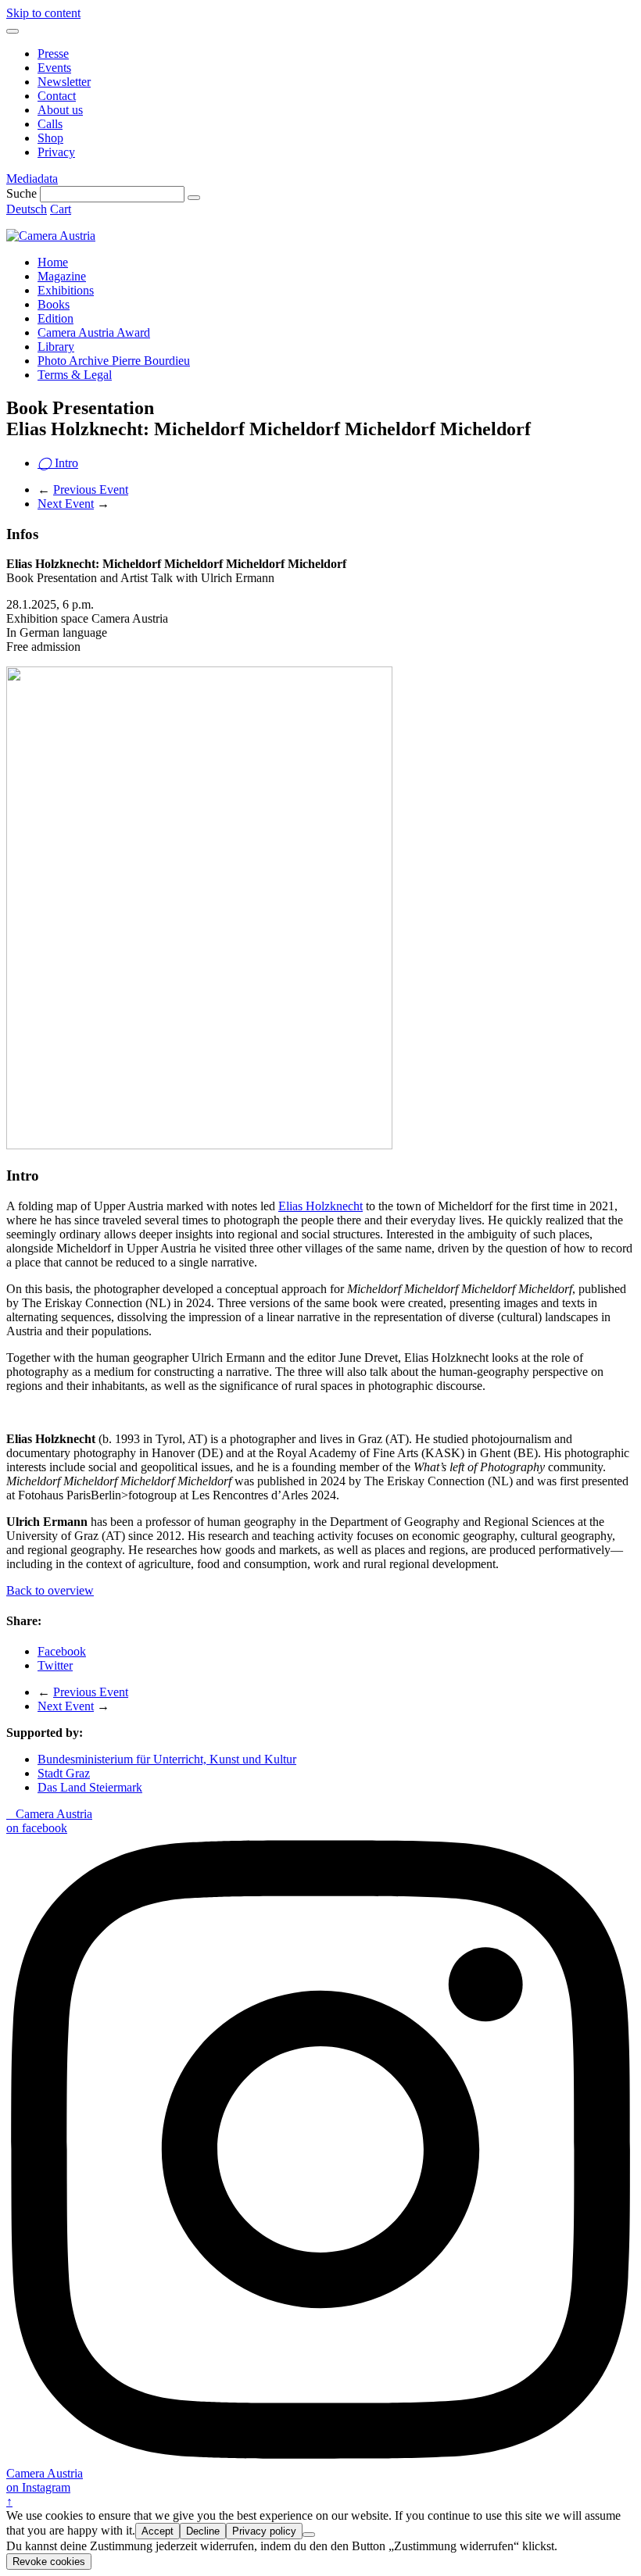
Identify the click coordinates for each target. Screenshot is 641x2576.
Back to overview (50, 1590)
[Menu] (13, 31)
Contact (57, 96)
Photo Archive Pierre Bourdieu (114, 361)
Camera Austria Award (94, 332)
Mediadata (32, 179)
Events (54, 68)
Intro (58, 463)
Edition (56, 318)
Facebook (62, 1651)
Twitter (55, 1665)
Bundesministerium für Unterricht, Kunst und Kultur (167, 1759)
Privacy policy (264, 2531)
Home (53, 262)
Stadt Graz (64, 1773)
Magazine (62, 276)
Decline (203, 2531)
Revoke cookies (49, 2562)
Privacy (56, 152)
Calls (50, 124)
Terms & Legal (75, 375)
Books (54, 304)
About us (60, 110)
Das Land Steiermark (90, 1787)
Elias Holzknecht (320, 1206)
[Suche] (194, 198)
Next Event (66, 504)
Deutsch (27, 209)
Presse (53, 54)
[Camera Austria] (51, 236)
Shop (50, 138)
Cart (61, 209)
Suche (21, 193)
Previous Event (91, 489)
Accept (158, 2531)
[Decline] (309, 2535)
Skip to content (43, 13)
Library (56, 347)
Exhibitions (66, 290)
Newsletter (64, 82)
